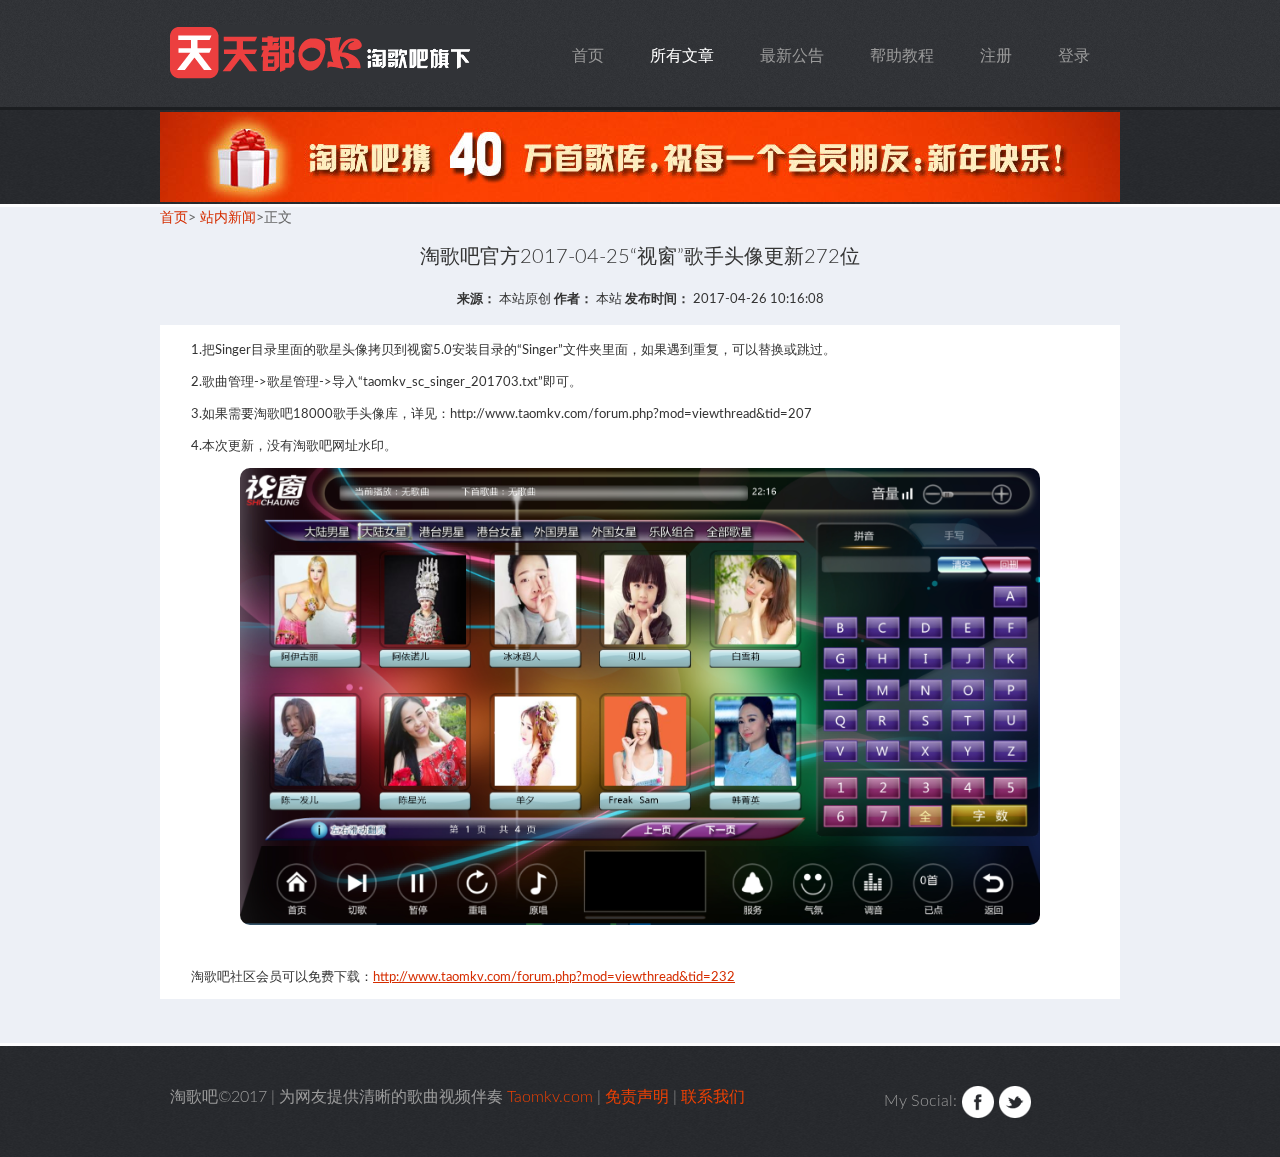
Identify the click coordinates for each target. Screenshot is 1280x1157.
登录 (1074, 56)
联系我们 (713, 1097)
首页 (588, 56)
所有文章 (682, 56)
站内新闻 (228, 218)
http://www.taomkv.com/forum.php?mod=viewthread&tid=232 (554, 977)
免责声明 (637, 1097)
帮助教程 (902, 56)
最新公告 (792, 56)
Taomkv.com (323, 53)
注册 (996, 56)
